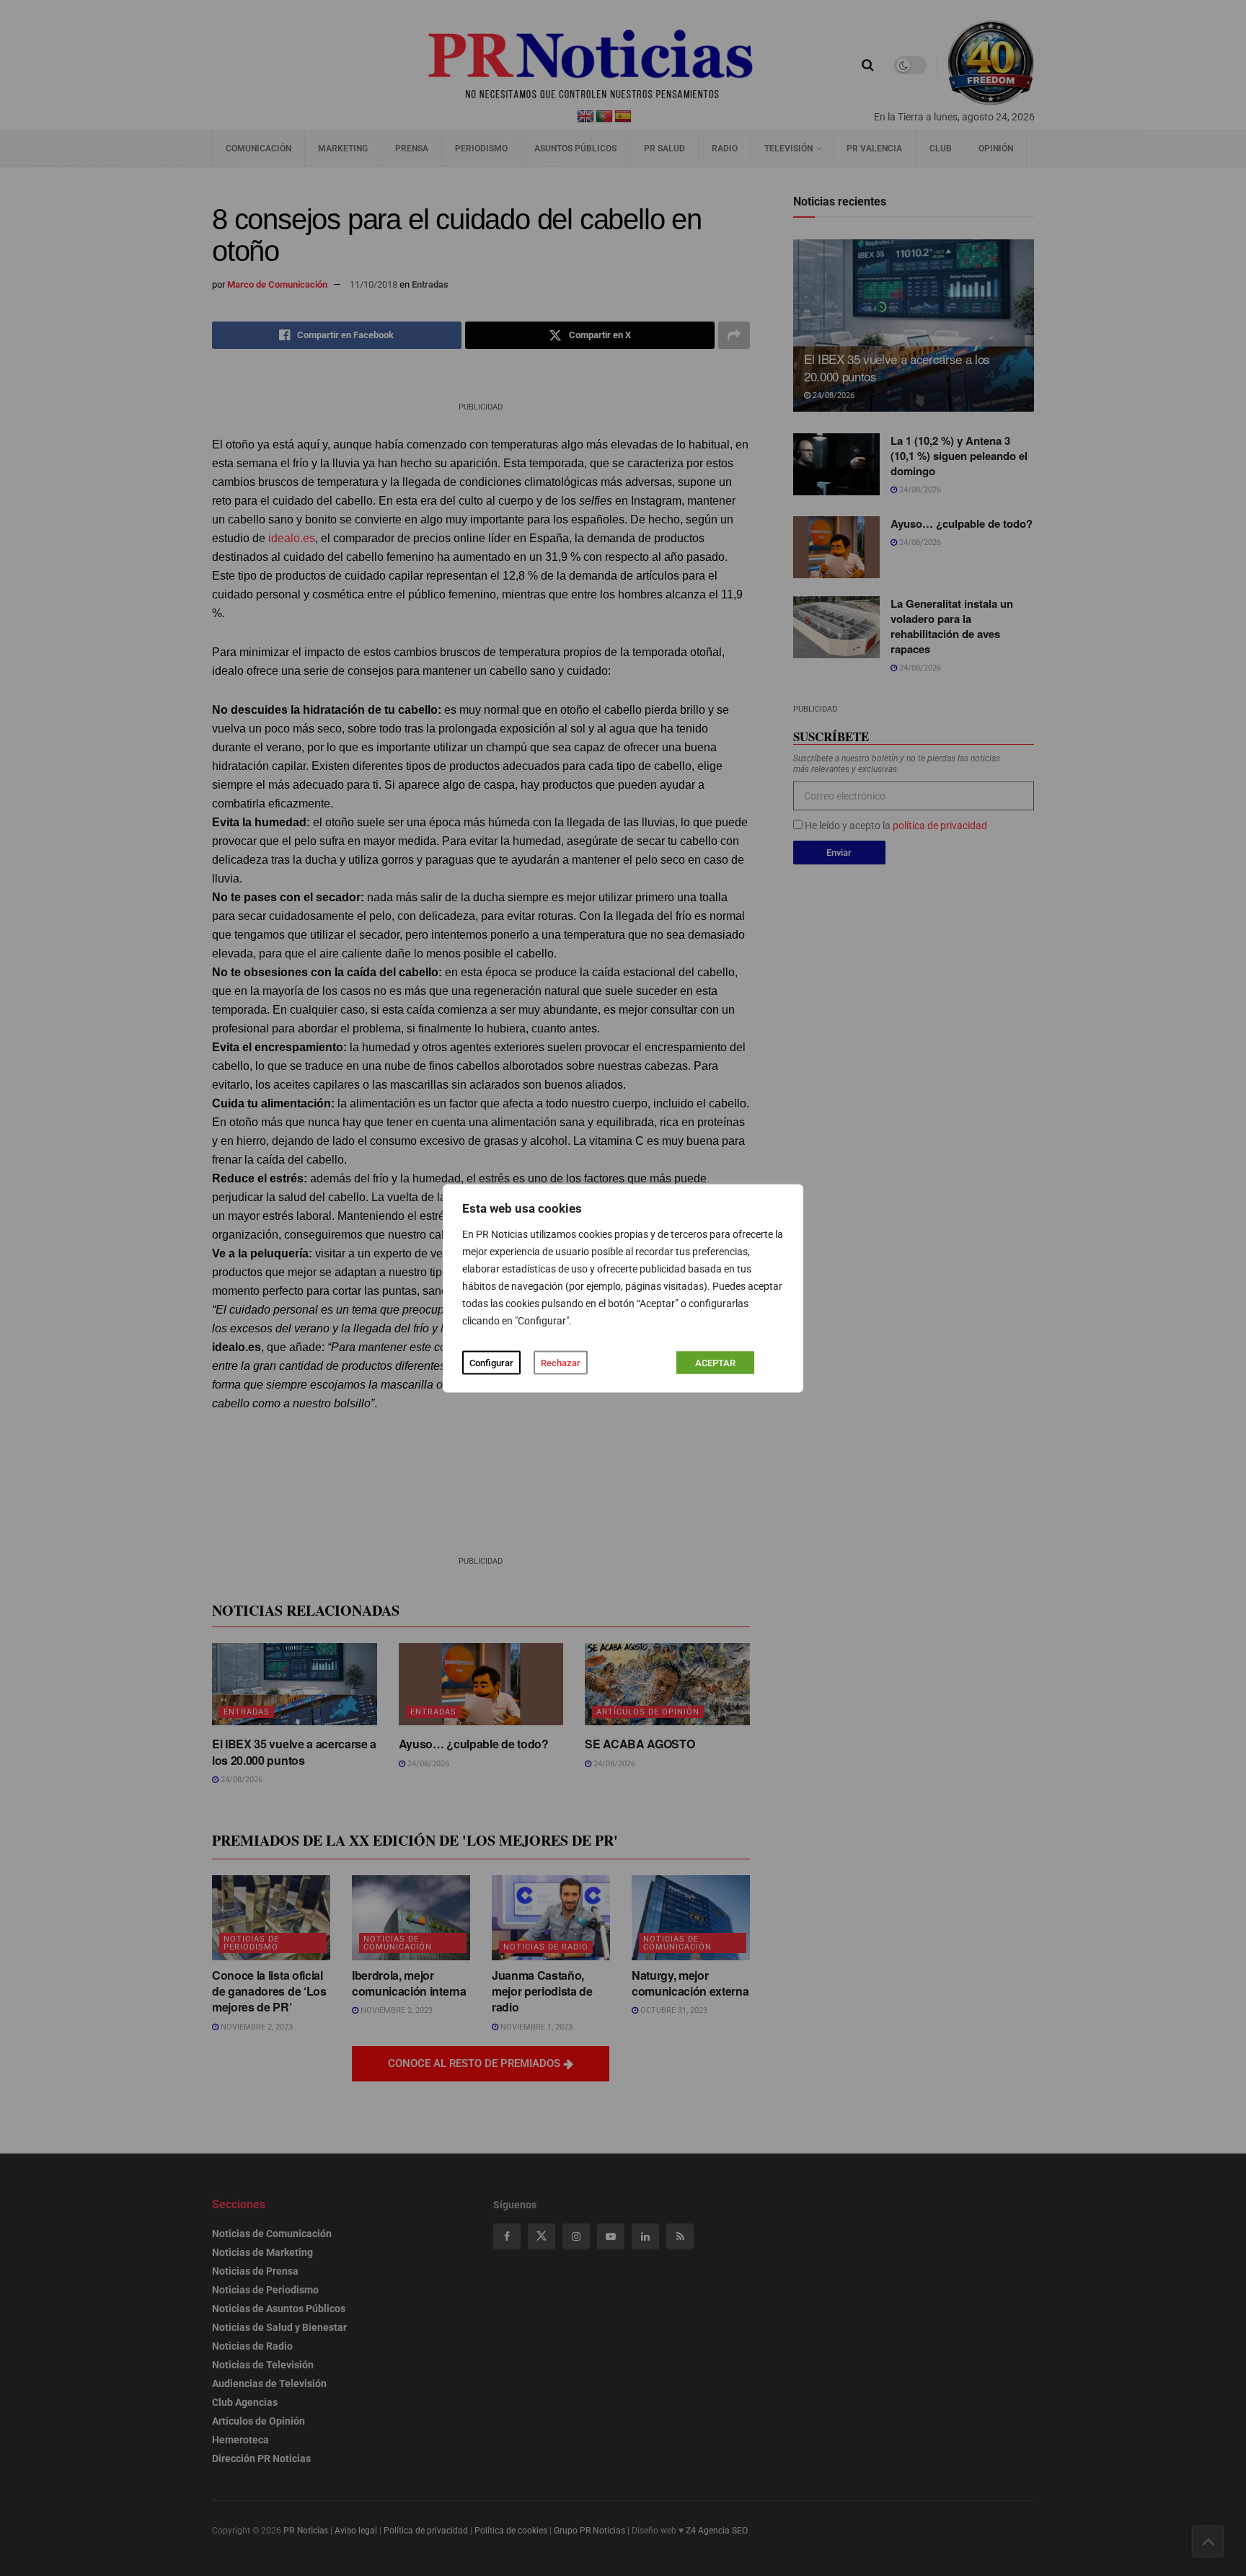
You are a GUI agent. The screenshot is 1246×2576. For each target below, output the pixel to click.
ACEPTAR (715, 1362)
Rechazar (561, 1362)
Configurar (491, 1362)
